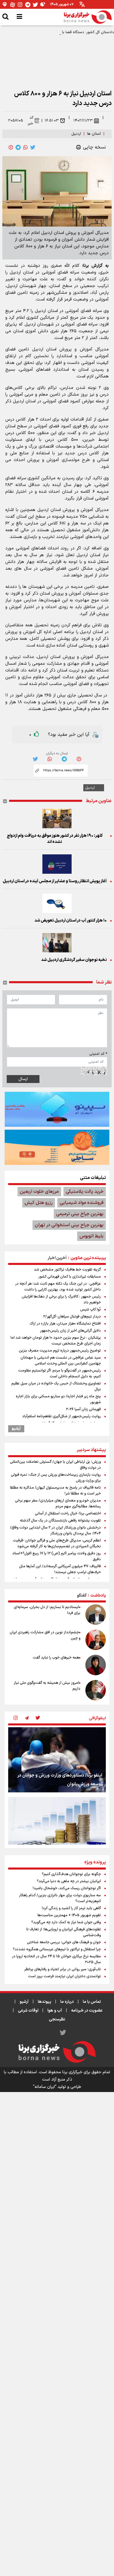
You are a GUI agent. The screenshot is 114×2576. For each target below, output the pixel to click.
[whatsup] (25, 147)
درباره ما (67, 2002)
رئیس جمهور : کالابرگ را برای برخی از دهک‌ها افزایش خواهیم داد (61, 1300)
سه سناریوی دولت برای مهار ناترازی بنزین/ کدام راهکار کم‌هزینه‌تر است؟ (60, 1898)
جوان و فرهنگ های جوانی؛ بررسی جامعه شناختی (64, 1942)
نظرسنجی (57, 2019)
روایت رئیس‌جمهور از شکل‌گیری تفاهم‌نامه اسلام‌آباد (62, 1416)
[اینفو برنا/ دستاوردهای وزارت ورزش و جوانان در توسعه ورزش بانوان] (57, 1760)
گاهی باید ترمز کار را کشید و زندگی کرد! (71, 1908)
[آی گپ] (5, 5)
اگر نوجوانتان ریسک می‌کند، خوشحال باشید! (67, 1888)
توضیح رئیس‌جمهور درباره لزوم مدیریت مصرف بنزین (60, 1351)
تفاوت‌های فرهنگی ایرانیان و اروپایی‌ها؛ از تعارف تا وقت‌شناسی (64, 1932)
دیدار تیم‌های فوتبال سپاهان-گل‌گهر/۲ (72, 1317)
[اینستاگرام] (20, 5)
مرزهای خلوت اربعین (39, 1192)
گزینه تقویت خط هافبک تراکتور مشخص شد (67, 1270)
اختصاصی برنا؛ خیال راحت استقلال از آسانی (68, 1514)
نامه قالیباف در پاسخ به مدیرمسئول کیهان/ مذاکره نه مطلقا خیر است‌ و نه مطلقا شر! (55, 1491)
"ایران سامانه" (45, 2087)
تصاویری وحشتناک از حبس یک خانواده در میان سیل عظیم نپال (56, 1386)
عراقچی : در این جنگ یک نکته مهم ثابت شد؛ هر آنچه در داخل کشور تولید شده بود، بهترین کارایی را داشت (58, 1287)
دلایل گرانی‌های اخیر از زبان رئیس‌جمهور (70, 1331)
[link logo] (88, 17)
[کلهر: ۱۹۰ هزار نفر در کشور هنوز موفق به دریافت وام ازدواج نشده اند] (57, 819)
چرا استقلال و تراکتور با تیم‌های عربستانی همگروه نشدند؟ (57, 1949)
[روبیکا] (43, 5)
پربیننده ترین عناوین (88, 1258)
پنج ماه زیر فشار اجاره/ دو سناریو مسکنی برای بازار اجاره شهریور (58, 1399)
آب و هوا (55, 2011)
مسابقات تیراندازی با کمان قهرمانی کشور (70, 1277)
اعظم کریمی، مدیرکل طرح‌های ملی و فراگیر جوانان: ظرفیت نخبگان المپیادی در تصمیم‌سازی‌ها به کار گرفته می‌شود (57, 1543)
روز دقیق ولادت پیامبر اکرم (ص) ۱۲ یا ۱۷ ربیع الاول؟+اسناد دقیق (57, 1556)
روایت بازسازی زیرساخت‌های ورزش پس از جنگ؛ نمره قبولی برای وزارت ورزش (56, 1478)
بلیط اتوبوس (91, 1236)
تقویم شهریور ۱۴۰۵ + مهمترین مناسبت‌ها (69, 1915)
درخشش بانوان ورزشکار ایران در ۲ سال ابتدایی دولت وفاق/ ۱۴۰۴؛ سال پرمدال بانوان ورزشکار (55, 1531)
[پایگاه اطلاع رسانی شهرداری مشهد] (57, 1147)
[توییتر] (35, 5)
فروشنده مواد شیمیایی (82, 1203)
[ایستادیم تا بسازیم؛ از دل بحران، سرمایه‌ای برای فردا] (96, 1615)
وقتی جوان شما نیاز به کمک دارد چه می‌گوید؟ (66, 1922)
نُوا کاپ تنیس (90, 1310)
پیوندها (44, 2002)
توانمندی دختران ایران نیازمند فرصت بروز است (64, 1976)
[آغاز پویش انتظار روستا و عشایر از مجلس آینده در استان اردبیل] (57, 864)
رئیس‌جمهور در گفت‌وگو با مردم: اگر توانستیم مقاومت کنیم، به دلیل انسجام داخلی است (59, 1374)
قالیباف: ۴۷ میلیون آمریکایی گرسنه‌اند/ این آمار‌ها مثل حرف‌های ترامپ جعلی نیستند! (60, 1569)
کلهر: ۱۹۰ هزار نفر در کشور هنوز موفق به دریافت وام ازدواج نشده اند (55, 839)
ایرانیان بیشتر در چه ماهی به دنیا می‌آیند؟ (69, 1881)
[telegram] (18, 147)
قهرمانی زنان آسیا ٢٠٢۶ (83, 1409)
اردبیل (76, 134)
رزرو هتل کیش (39, 1203)
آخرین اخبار (57, 1258)
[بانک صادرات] (57, 1109)
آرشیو (16, 1429)
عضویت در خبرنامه (87, 2011)
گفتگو (82, 1596)
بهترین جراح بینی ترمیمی (80, 1214)
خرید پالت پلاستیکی (85, 1192)
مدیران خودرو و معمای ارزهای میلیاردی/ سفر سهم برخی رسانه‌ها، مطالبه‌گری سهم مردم (58, 1504)
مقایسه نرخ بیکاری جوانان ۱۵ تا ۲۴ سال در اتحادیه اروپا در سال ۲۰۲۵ (56, 1959)
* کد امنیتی (98, 1054)
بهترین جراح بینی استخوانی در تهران (69, 1225)
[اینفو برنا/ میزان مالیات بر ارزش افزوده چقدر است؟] (57, 1830)
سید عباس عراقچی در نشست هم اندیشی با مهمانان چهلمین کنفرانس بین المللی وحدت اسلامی (61, 1361)
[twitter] (33, 147)
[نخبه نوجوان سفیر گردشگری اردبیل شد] (57, 943)
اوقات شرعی (28, 2011)
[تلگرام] (28, 5)
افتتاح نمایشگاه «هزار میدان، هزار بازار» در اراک (65, 1324)
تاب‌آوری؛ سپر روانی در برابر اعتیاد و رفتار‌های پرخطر (63, 1969)
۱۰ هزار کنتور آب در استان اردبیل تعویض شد (71, 921)
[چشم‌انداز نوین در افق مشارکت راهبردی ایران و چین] (96, 1640)
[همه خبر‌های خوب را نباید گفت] (96, 1665)
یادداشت (98, 1596)
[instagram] (15, 1718)
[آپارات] (13, 5)
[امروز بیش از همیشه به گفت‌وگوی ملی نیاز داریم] (96, 1690)
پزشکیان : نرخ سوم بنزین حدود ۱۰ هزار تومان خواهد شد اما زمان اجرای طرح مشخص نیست (56, 1341)
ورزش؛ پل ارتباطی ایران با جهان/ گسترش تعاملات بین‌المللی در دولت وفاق (55, 1465)
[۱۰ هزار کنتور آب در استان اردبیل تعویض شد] (57, 903)
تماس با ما (92, 2002)
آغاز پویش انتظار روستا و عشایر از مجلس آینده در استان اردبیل (55, 881)
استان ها (94, 134)
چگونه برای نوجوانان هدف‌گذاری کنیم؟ (71, 1874)
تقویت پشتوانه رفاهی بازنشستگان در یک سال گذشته (60, 1521)
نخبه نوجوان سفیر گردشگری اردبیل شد (74, 960)
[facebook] (11, 147)
